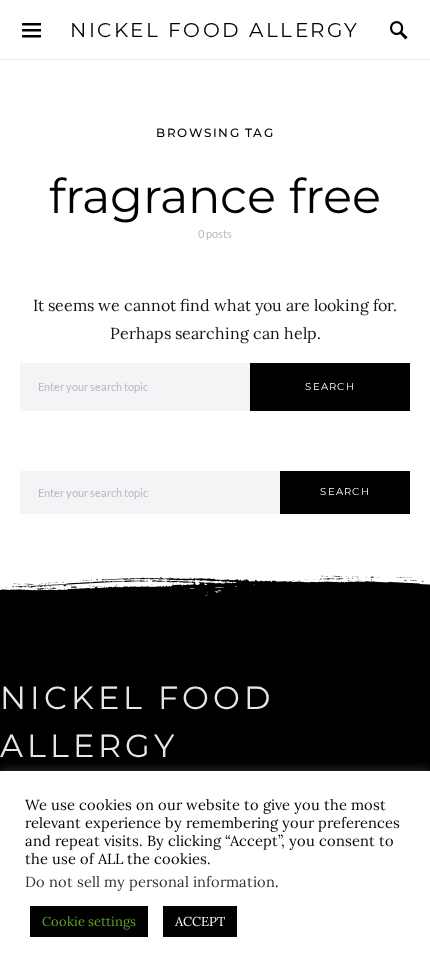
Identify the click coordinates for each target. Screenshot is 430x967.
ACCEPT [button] (200, 921)
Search (330, 386)
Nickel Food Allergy (215, 30)
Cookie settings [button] (89, 921)
